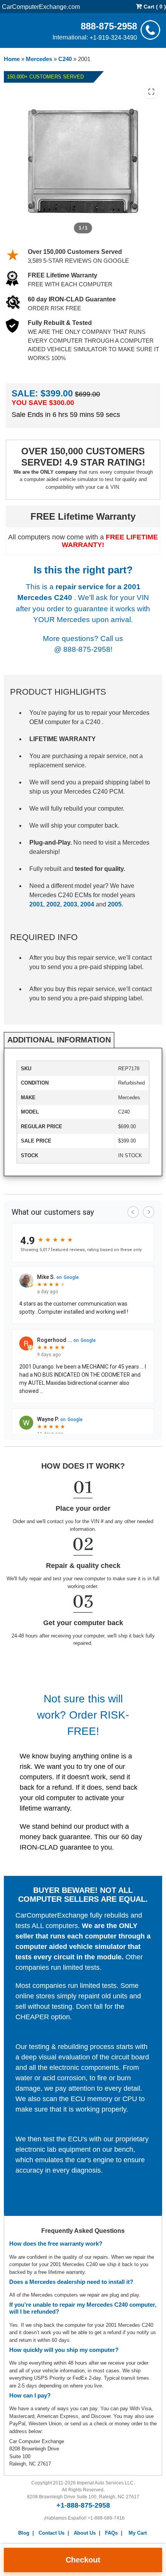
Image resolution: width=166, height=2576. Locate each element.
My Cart (138, 2533)
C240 (65, 59)
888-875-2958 (109, 26)
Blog (24, 2533)
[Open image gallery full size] (151, 92)
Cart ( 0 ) (154, 7)
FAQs (111, 2533)
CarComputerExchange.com (41, 6)
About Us (85, 2533)
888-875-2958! (88, 649)
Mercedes (39, 59)
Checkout (83, 2560)
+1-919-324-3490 (113, 37)
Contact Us (52, 2533)
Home (12, 59)
